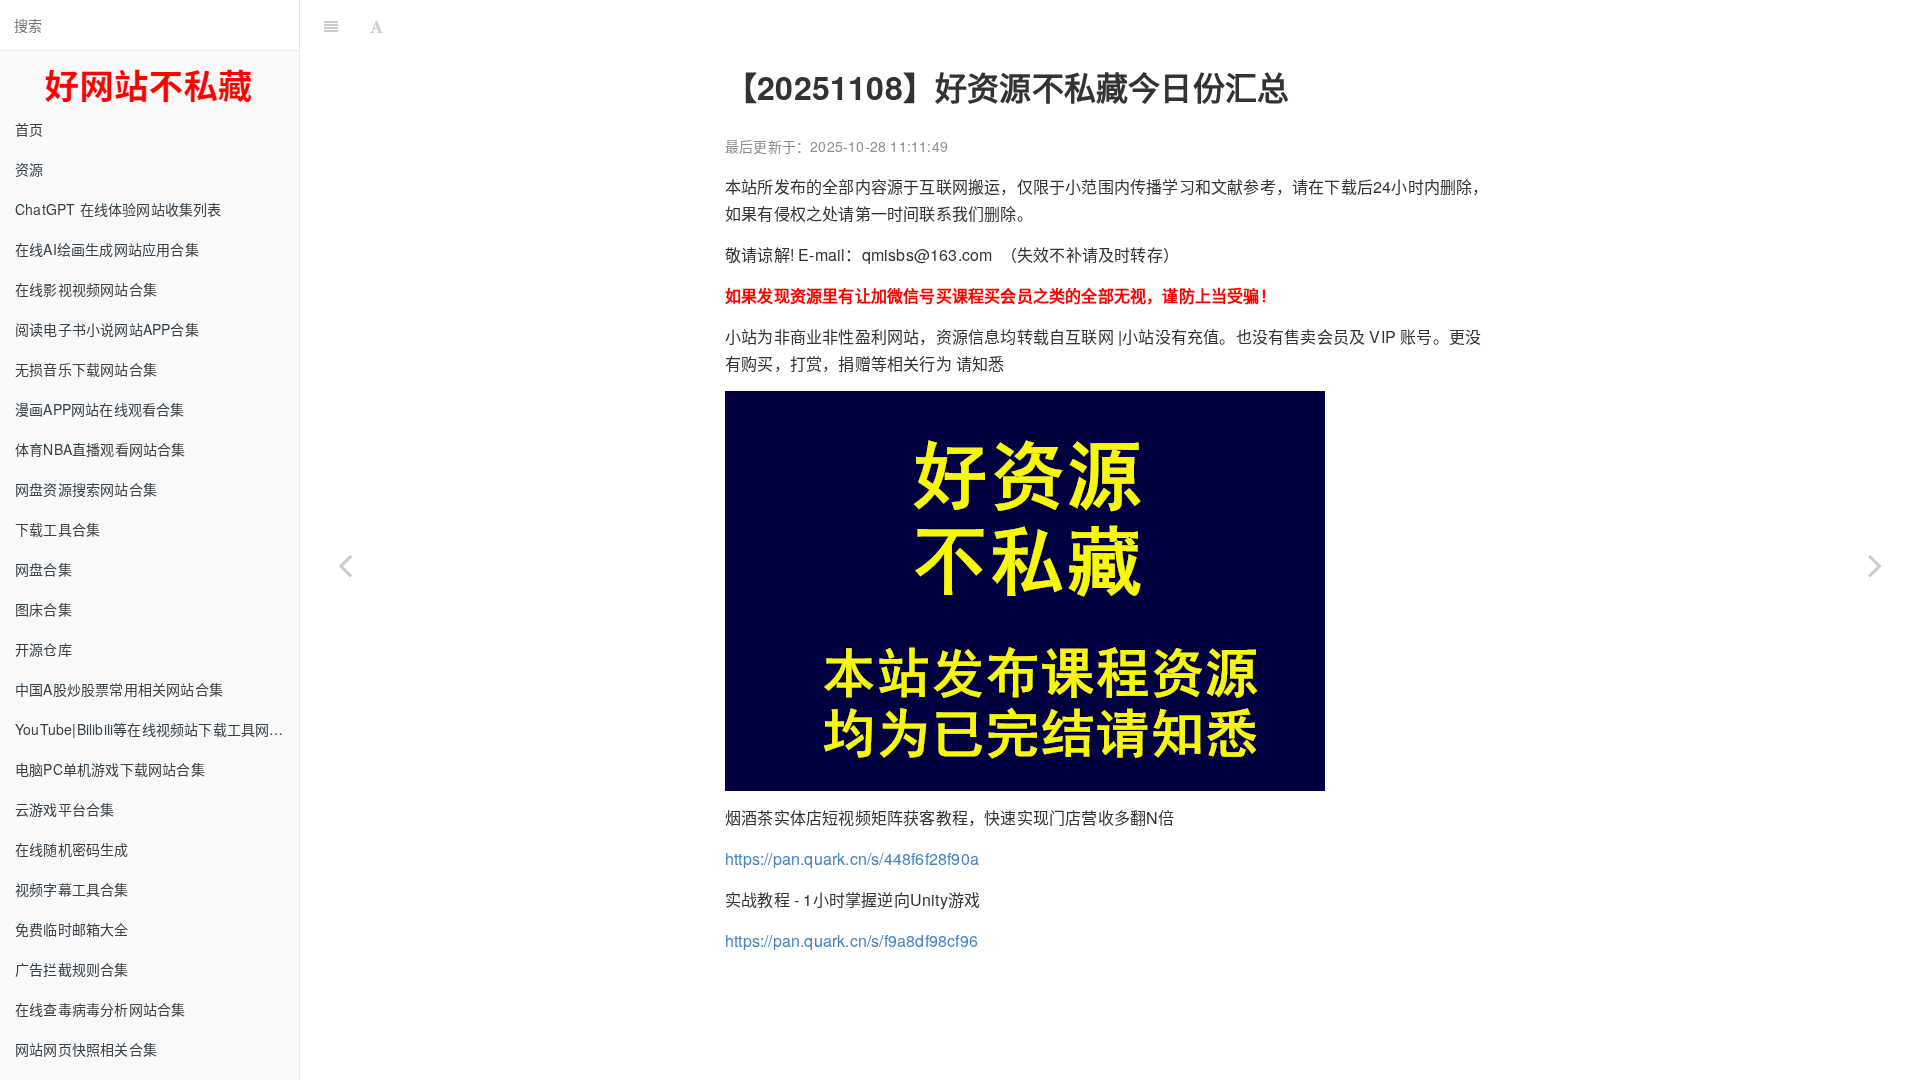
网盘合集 (43, 569)
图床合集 (43, 609)
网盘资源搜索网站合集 (86, 489)
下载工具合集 (57, 529)
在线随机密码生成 (72, 849)
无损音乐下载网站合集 (86, 369)
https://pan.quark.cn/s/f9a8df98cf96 (851, 940)
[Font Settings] (376, 25)
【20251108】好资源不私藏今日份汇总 (1132, 24)
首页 (29, 129)
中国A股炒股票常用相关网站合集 (119, 689)
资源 (29, 169)
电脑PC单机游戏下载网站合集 (110, 769)
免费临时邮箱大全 (72, 929)
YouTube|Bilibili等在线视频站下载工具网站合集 (157, 729)
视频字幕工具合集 (72, 889)
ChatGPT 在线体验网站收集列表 (118, 209)
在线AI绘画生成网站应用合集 (107, 249)
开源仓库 (43, 649)
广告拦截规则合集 (72, 969)
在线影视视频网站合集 (86, 289)
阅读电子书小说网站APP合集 (107, 329)
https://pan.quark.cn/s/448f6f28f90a (852, 858)
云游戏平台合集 (64, 809)
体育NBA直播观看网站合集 (100, 449)
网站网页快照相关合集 (86, 1049)
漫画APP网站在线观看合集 (100, 409)
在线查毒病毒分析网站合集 (100, 1009)
